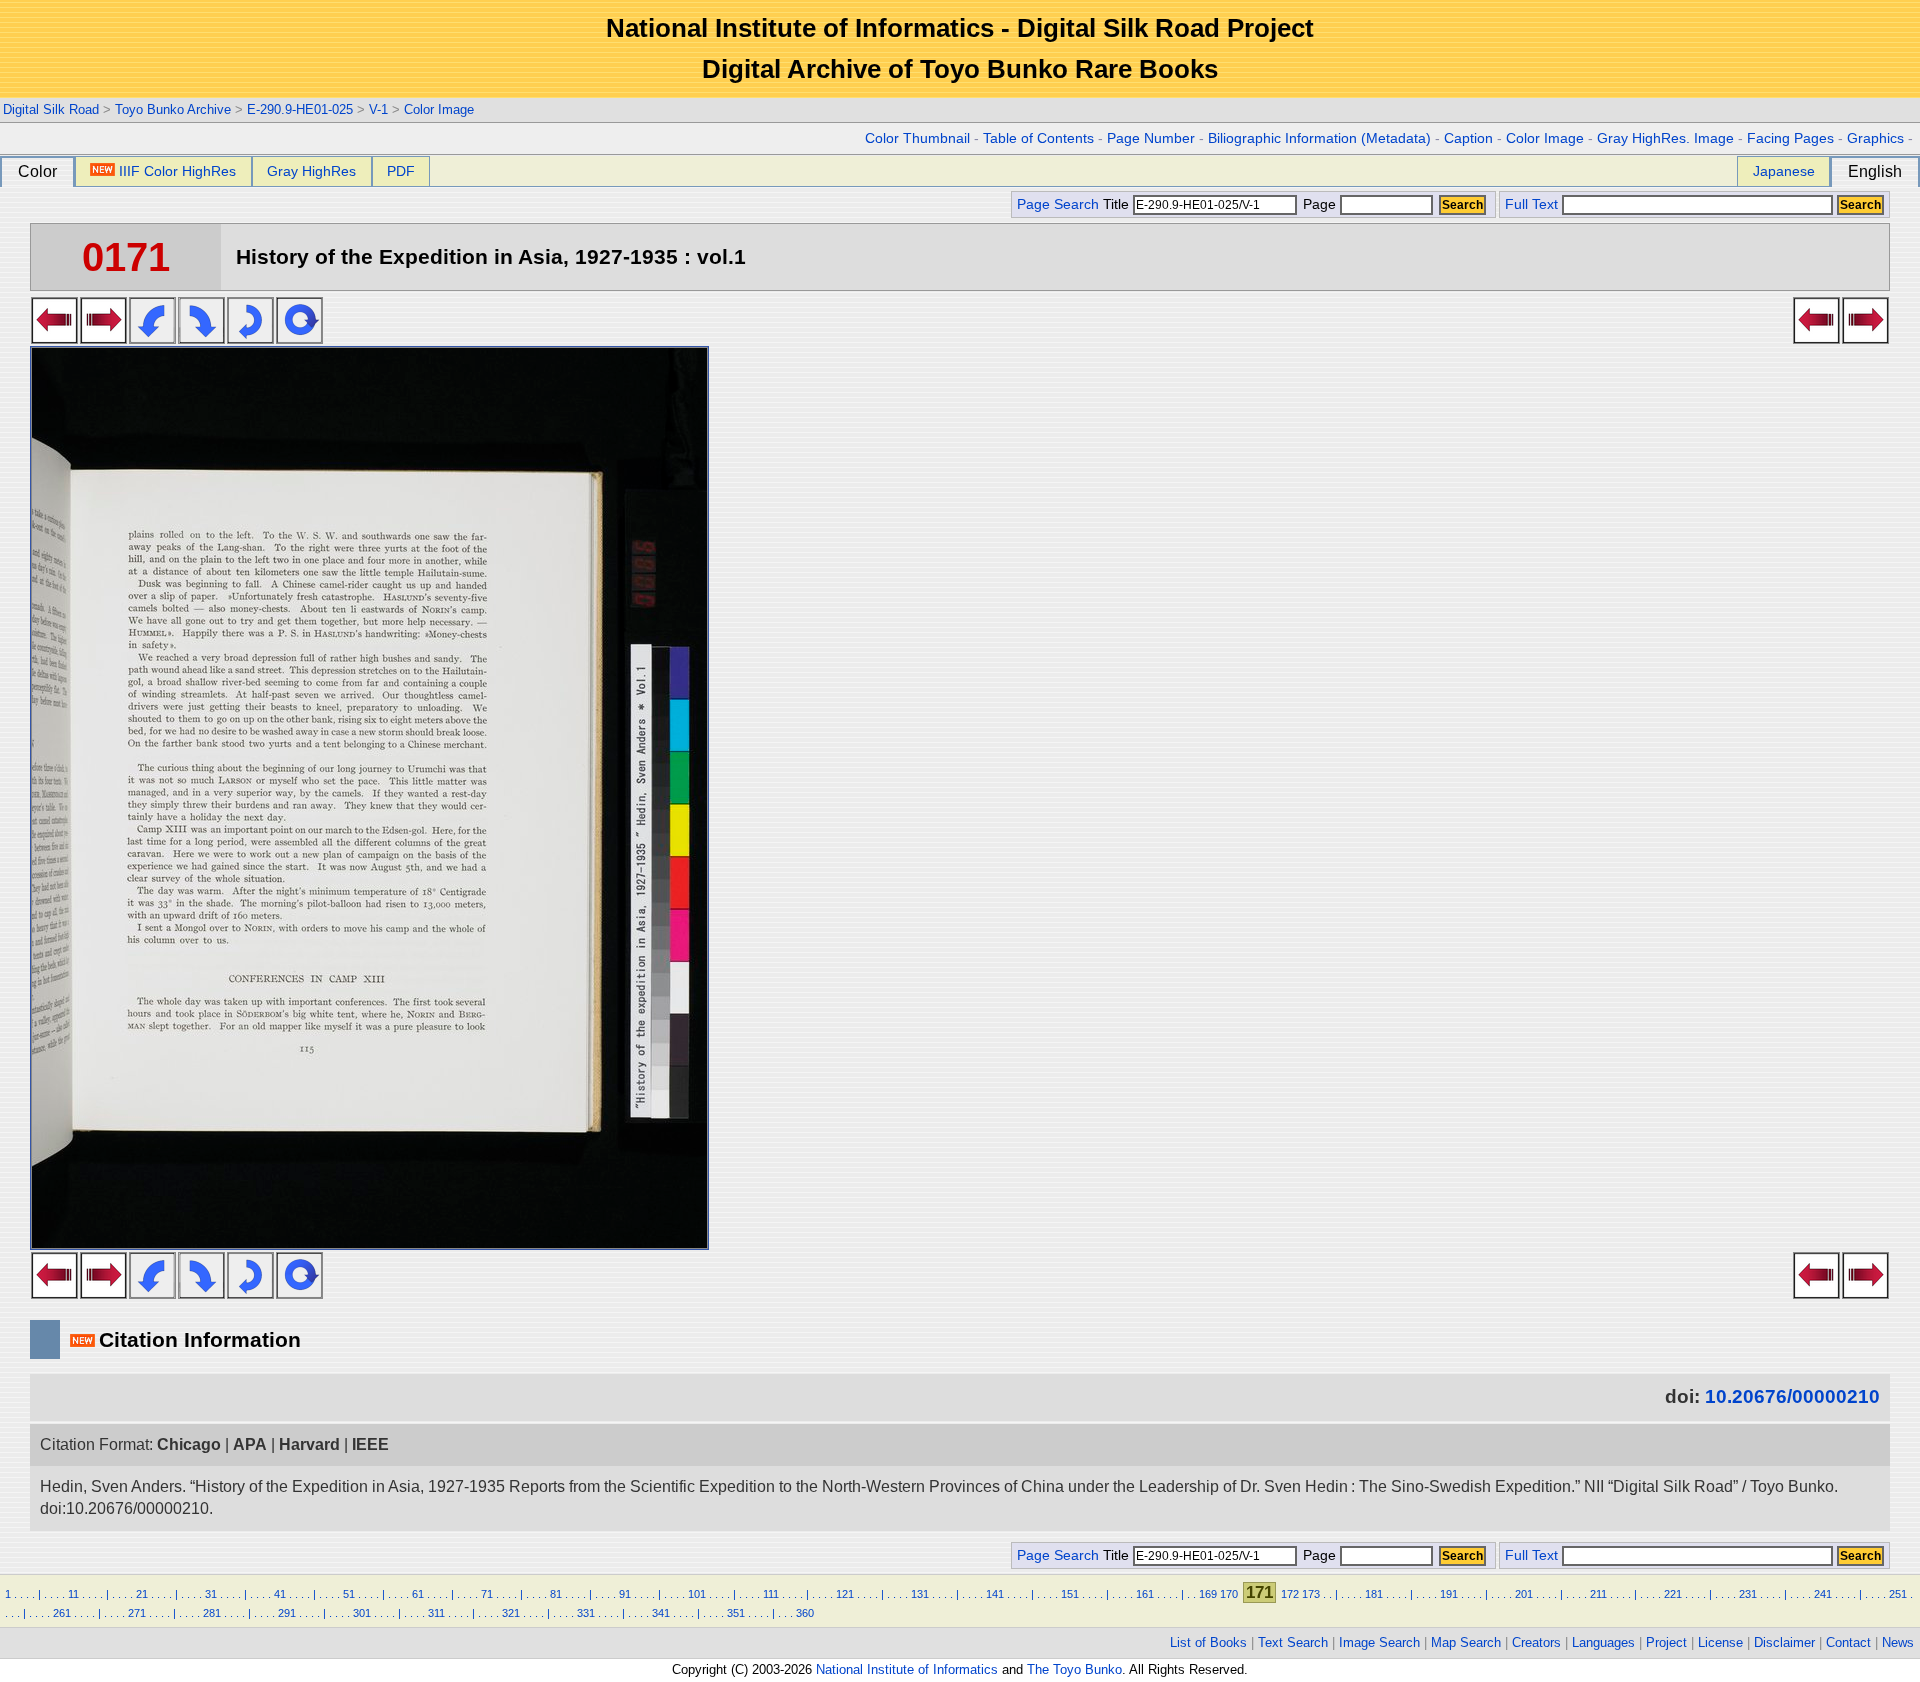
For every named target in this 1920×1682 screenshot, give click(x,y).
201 (1524, 1594)
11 (73, 1594)
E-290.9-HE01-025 (300, 109)
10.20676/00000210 (1792, 1396)
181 (1374, 1594)
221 (1673, 1594)
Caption (1468, 138)
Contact (1848, 1642)
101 (697, 1594)
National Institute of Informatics (907, 1669)
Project (1666, 1642)
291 (287, 1613)
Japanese (1784, 171)
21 (142, 1594)
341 (661, 1613)
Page (1319, 204)
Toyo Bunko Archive (173, 109)
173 (1311, 1594)
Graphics (1875, 138)
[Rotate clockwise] (201, 338)
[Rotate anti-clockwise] (152, 338)
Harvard (309, 1444)
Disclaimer (1784, 1642)
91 (625, 1594)
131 (920, 1594)
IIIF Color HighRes (177, 171)
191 (1449, 1594)
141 (995, 1594)
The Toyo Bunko (1074, 1669)
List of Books (1208, 1642)
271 (137, 1613)
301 (362, 1613)
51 (349, 1594)
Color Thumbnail (917, 138)
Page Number (1151, 138)
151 (1070, 1594)
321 (511, 1613)
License (1720, 1642)
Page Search (1058, 204)
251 (1898, 1594)
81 (556, 1594)
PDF (401, 171)
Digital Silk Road (51, 109)
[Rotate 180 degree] (250, 338)
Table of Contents (1038, 138)
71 (487, 1594)
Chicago (189, 1444)
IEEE (370, 1444)
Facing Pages (1790, 138)
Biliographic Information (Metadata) (1319, 138)
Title (1118, 204)
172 (1290, 1594)
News (1898, 1642)
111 (771, 1594)
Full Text (1531, 204)
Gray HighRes (311, 171)
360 (805, 1613)
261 (62, 1613)
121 (845, 1594)
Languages (1603, 1642)
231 (1748, 1594)
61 (418, 1594)
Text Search (1293, 1642)
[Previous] (54, 338)
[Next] (103, 338)
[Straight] (299, 338)
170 (1229, 1594)
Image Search (1379, 1642)
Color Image (439, 109)
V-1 (378, 109)
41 (280, 1594)
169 (1208, 1594)
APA (250, 1444)
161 (1145, 1594)
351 (736, 1613)
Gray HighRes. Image (1665, 138)
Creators (1536, 1642)
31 (211, 1594)
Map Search (1466, 1642)
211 (1598, 1594)
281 (212, 1613)
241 (1823, 1594)
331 (586, 1613)
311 (436, 1613)
